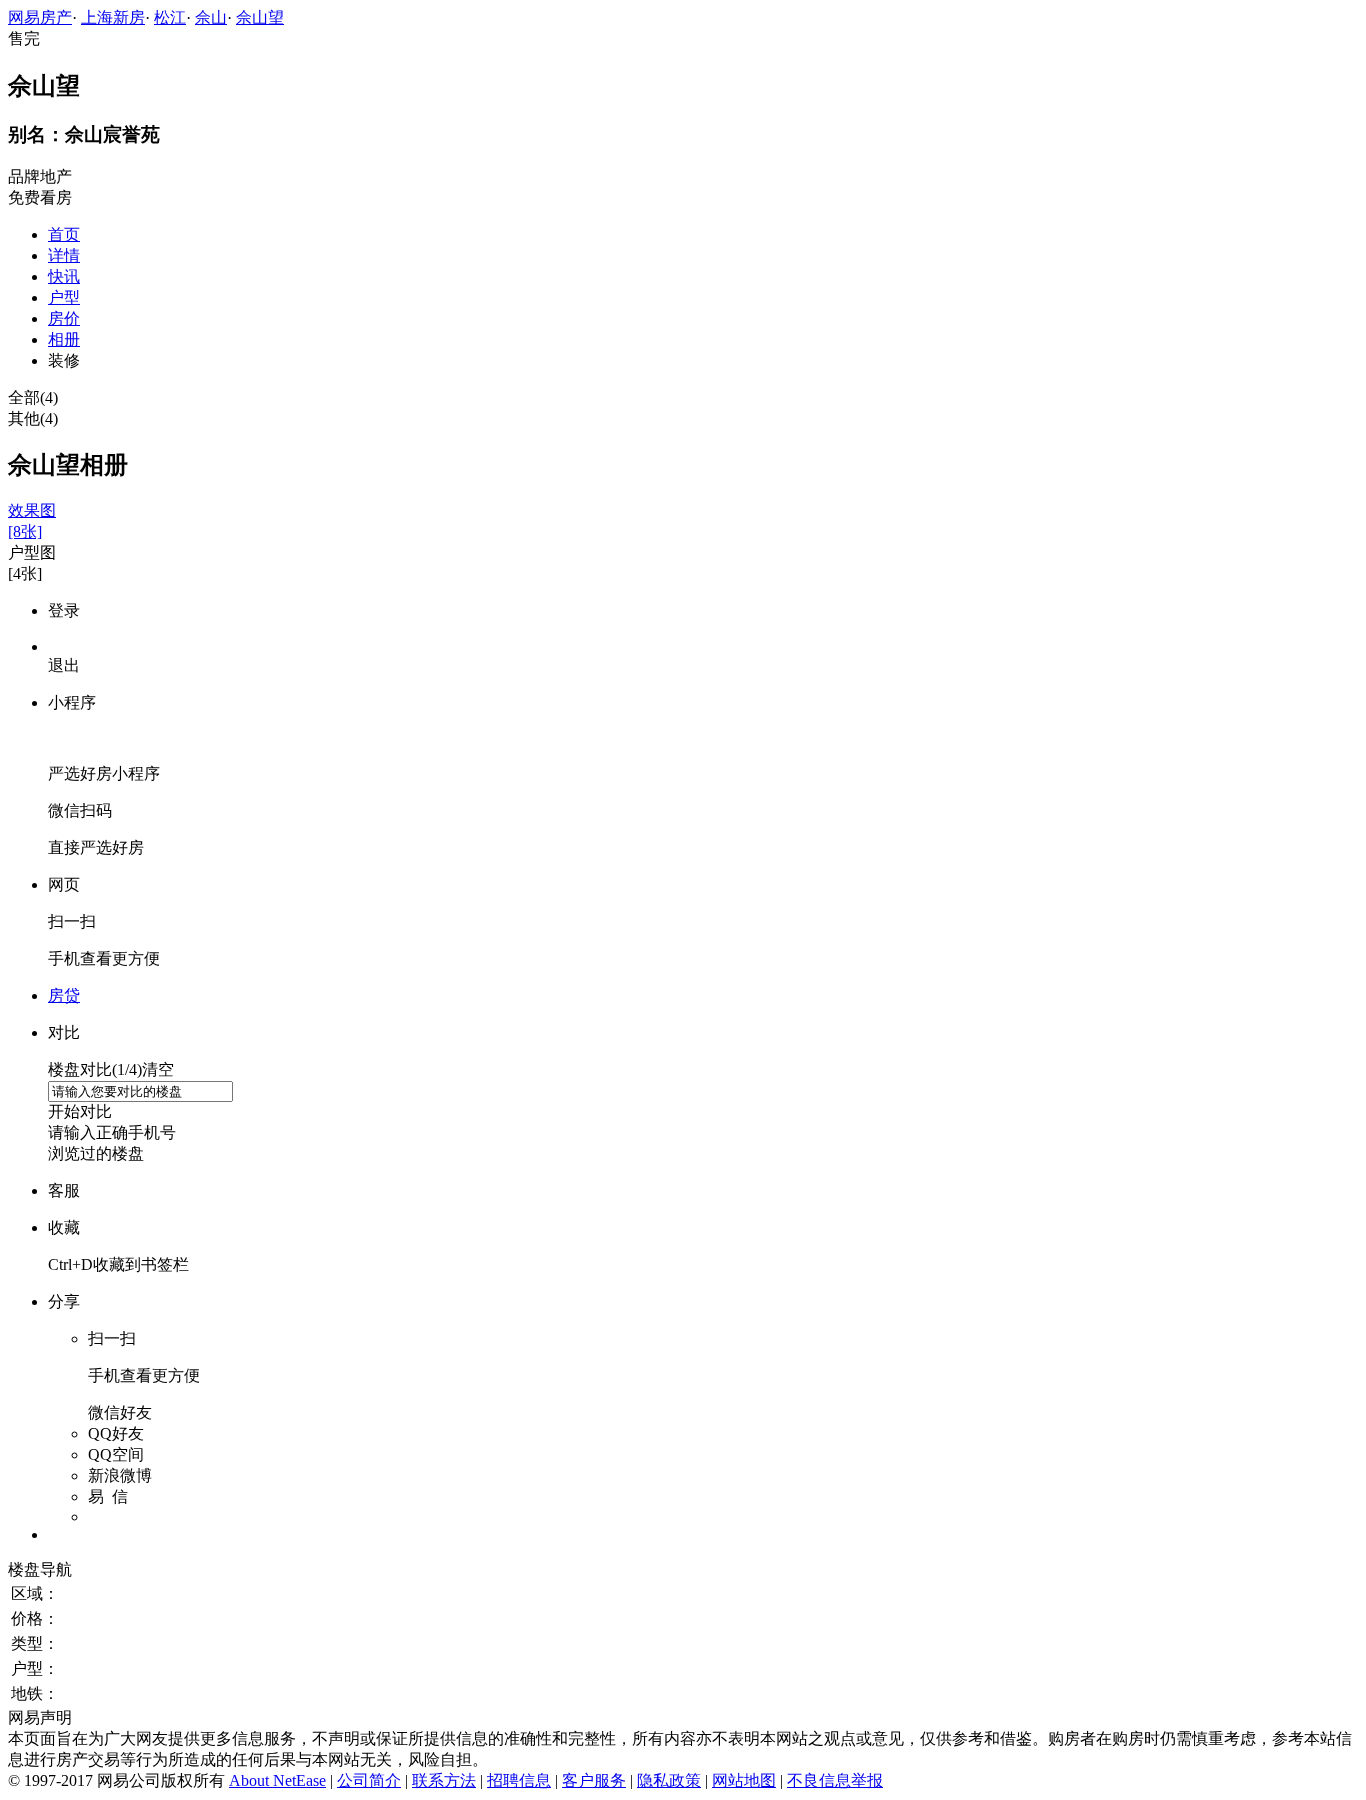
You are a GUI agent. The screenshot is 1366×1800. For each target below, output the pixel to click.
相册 (64, 339)
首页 (64, 234)
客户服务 (594, 1780)
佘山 (211, 17)
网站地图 (744, 1780)
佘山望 (260, 17)
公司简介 (369, 1780)
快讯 (64, 276)
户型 (64, 297)
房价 (64, 318)
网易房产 (40, 17)
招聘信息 (519, 1780)
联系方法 (444, 1780)
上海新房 (113, 17)
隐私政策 (669, 1780)
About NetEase (277, 1780)
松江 (170, 17)
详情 (64, 255)
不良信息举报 (835, 1780)
